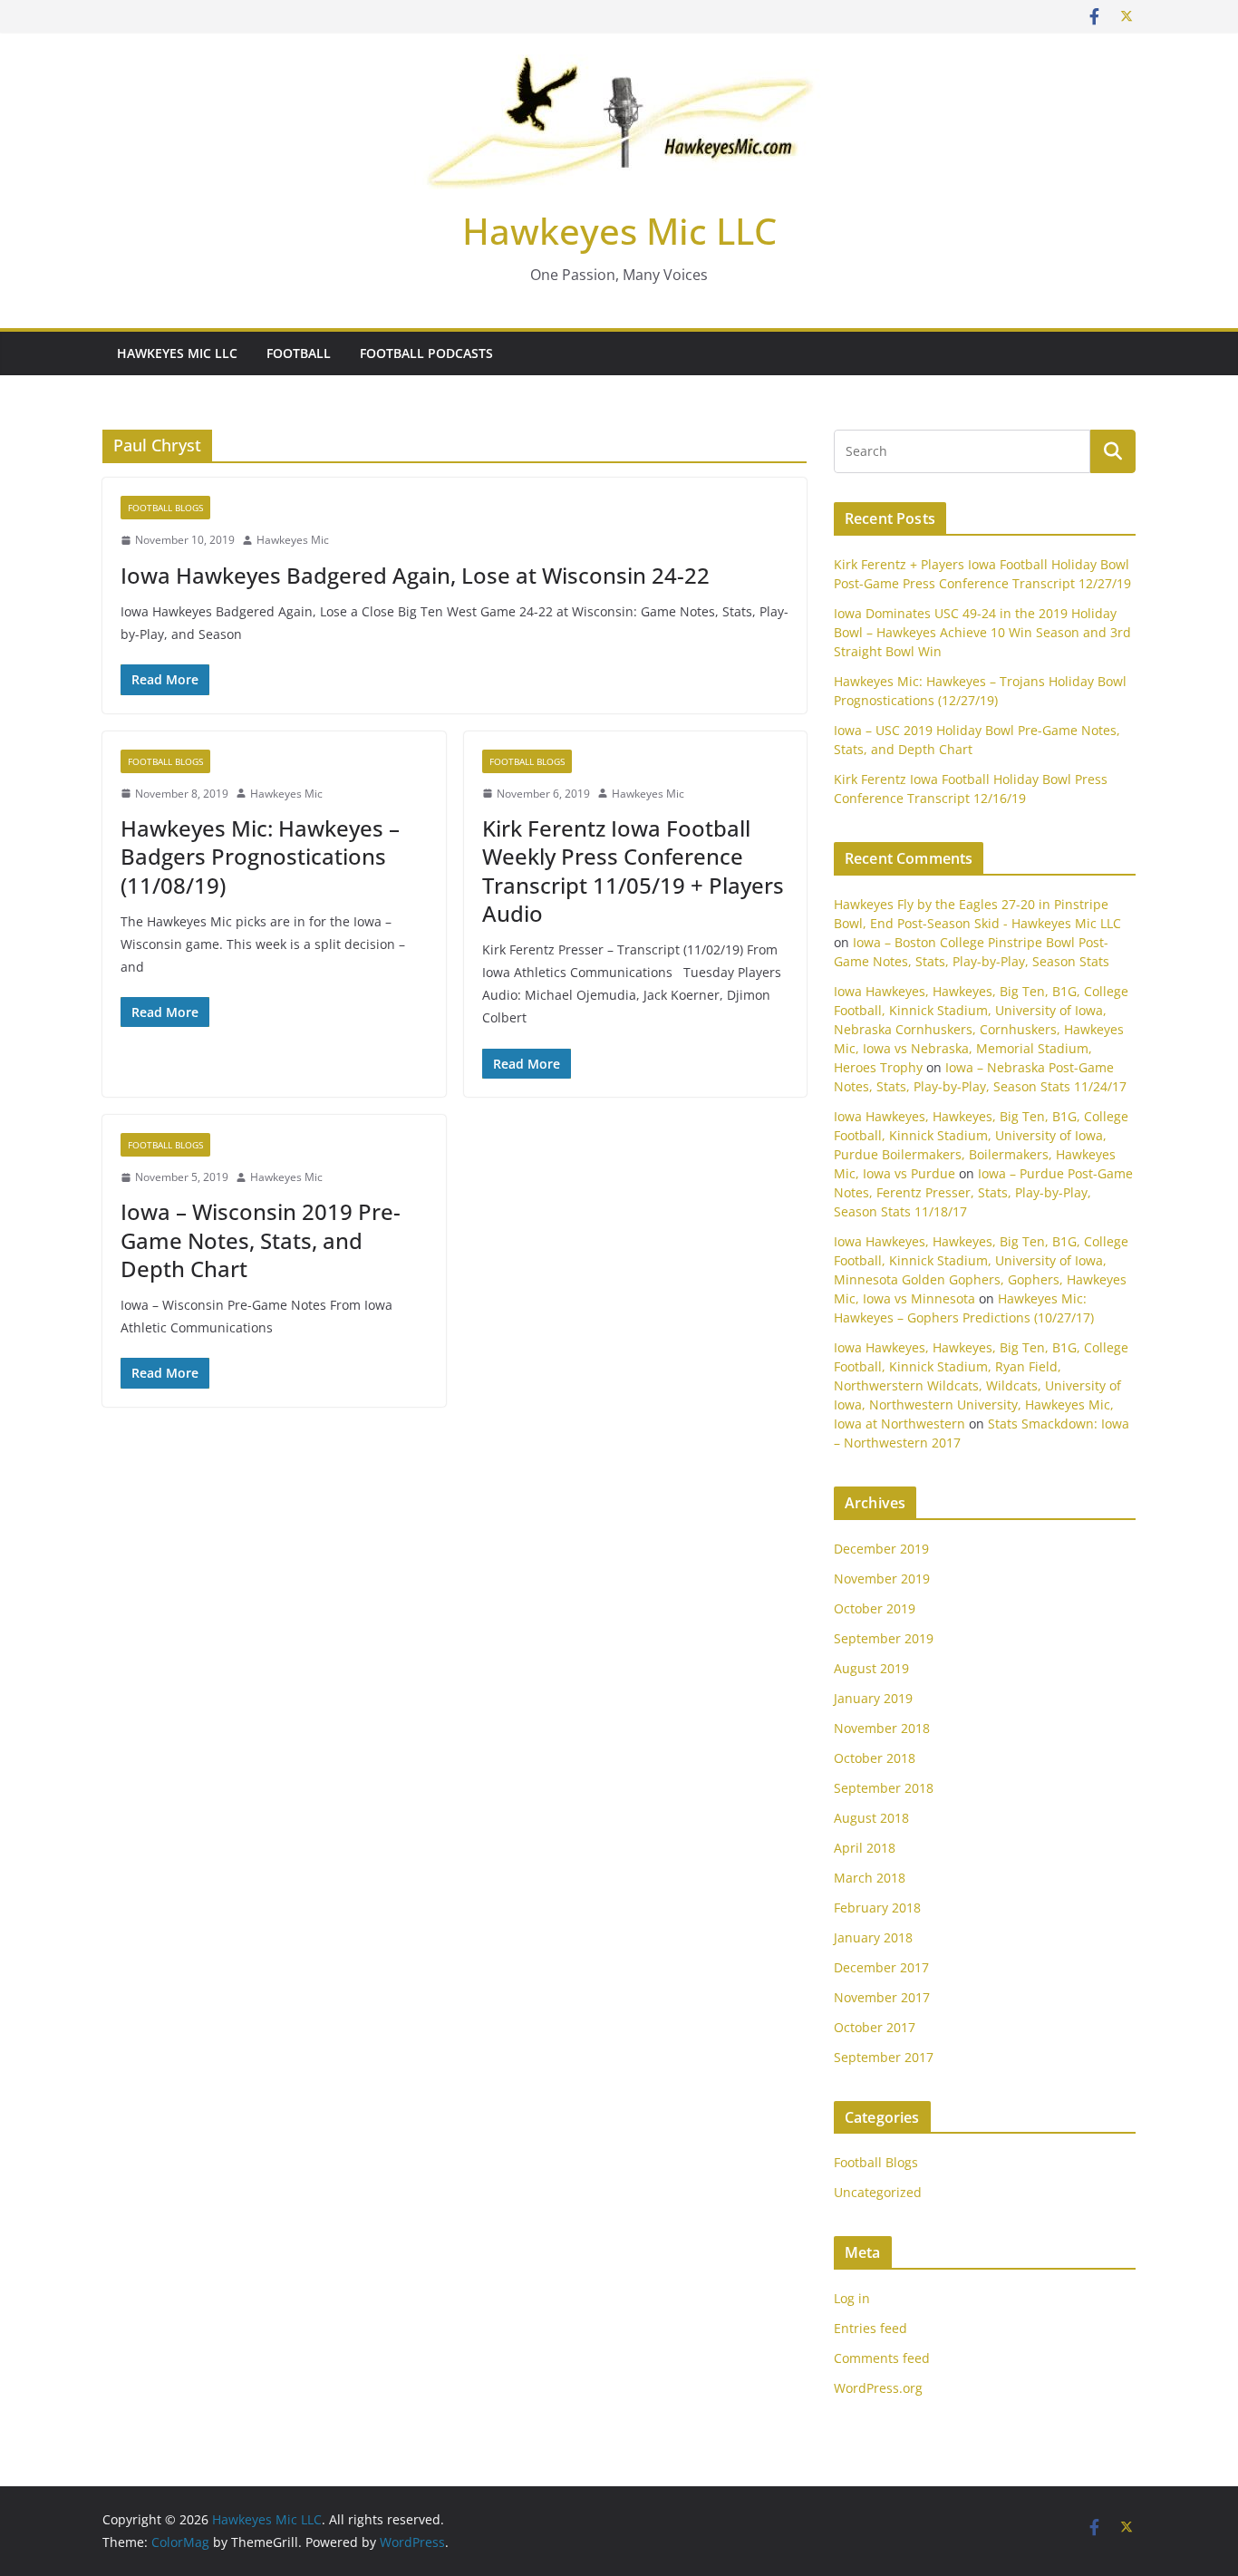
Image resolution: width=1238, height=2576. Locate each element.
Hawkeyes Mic (293, 540)
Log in (852, 2298)
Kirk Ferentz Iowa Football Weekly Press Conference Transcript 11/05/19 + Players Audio (633, 871)
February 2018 (877, 1908)
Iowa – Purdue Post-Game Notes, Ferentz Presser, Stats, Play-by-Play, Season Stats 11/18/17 (983, 1192)
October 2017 (875, 2027)
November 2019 (882, 1579)
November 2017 (882, 1997)
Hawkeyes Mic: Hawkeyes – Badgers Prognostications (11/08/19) (260, 856)
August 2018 (871, 1818)
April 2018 (865, 1848)
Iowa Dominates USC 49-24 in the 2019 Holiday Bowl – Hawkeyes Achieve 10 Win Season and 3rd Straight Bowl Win (982, 632)
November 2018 (882, 1728)
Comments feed (882, 2358)
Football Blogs (165, 508)
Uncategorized (878, 2192)
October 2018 (875, 1758)
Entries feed (870, 2328)
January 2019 (873, 1698)
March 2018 (870, 1878)
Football (299, 353)
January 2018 (873, 1937)
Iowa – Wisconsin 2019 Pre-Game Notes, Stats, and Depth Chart (261, 1240)
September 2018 (884, 1788)
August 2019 (871, 1668)
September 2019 (884, 1638)
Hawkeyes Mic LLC (619, 231)
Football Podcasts (426, 353)
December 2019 (881, 1549)
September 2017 (884, 2057)
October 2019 (875, 1608)
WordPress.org (878, 2388)
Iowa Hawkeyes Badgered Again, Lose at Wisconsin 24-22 (415, 575)
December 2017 (881, 1967)
